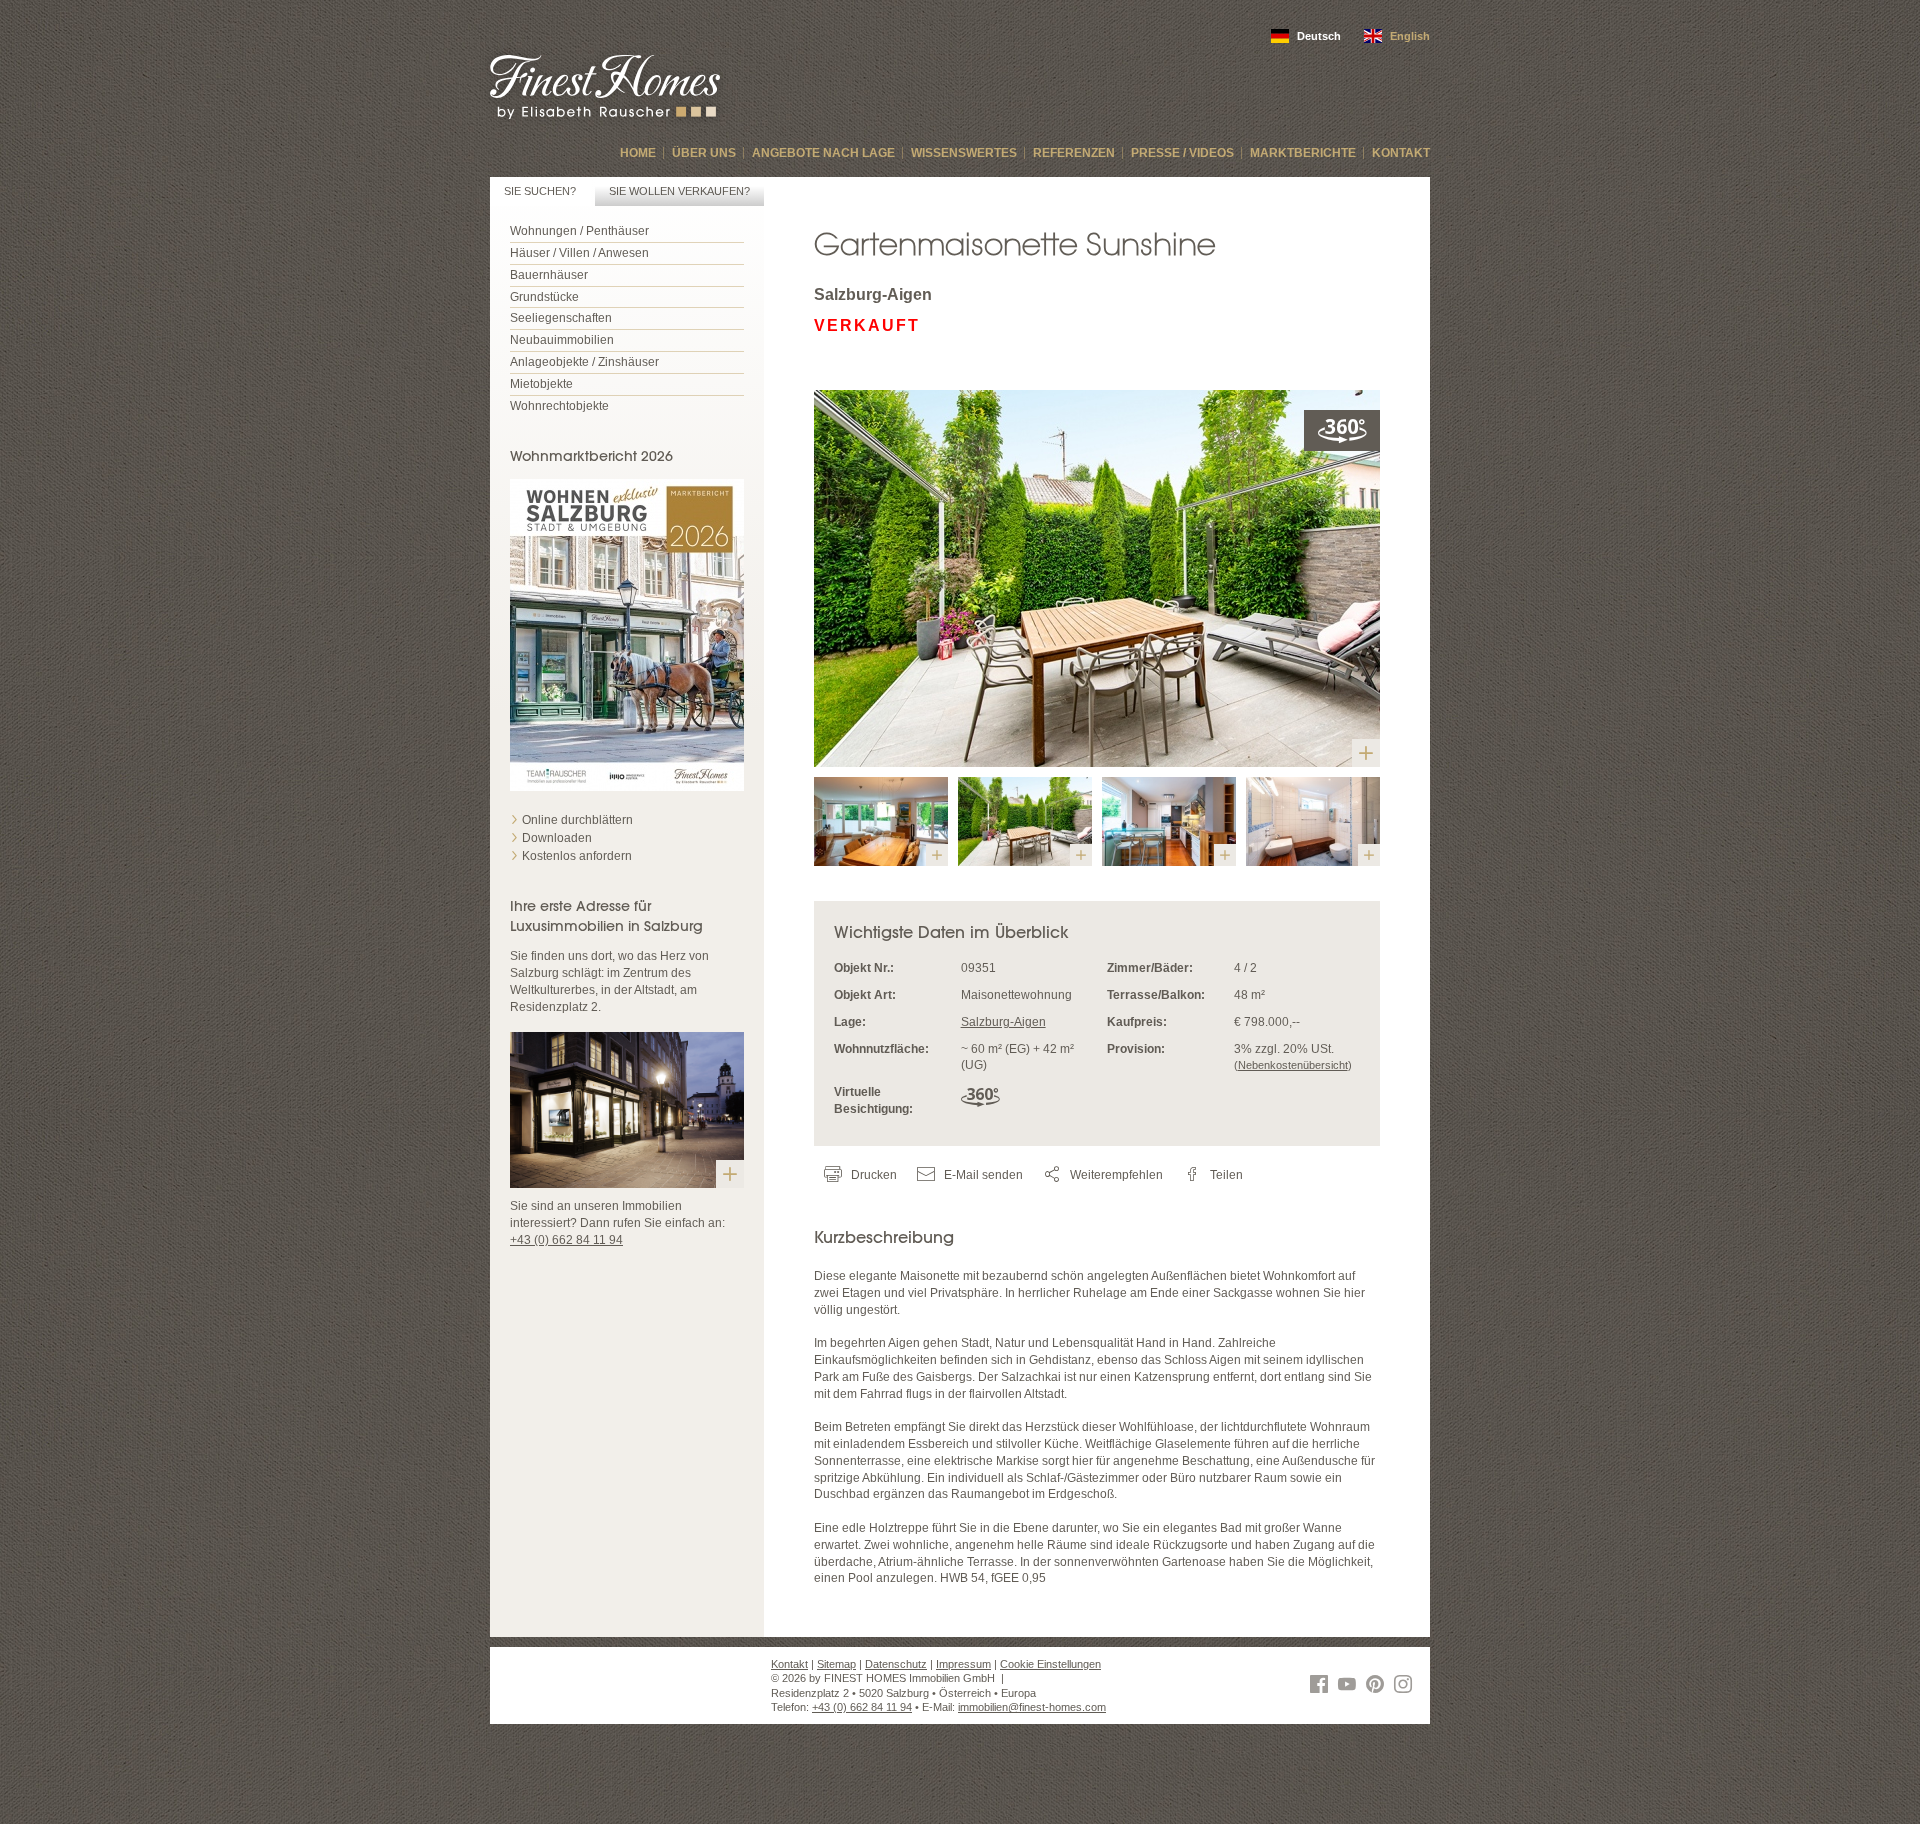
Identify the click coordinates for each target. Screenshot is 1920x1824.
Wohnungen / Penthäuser (579, 231)
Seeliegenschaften (561, 318)
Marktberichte (1303, 153)
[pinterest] (1378, 1686)
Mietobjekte (541, 384)
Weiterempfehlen (1115, 1175)
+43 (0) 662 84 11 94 (566, 1240)
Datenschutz (896, 1664)
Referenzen (1074, 153)
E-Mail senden (982, 1175)
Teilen (1225, 1175)
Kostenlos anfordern (577, 856)
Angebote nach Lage (823, 153)
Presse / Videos (1182, 153)
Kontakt (1401, 153)
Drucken (872, 1175)
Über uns (704, 153)
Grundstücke (544, 297)
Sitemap (836, 1664)
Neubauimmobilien (562, 340)
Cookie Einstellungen (1050, 1664)
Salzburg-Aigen (1003, 1022)
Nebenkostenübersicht (1293, 1065)
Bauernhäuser (549, 275)
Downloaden (557, 838)
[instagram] (1406, 1686)
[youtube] (1350, 1686)
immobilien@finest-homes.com (1032, 1707)
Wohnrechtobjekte (559, 406)
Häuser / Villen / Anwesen (579, 253)
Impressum (963, 1664)
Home (638, 153)
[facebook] (1322, 1686)
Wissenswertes (964, 153)
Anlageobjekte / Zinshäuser (584, 362)
